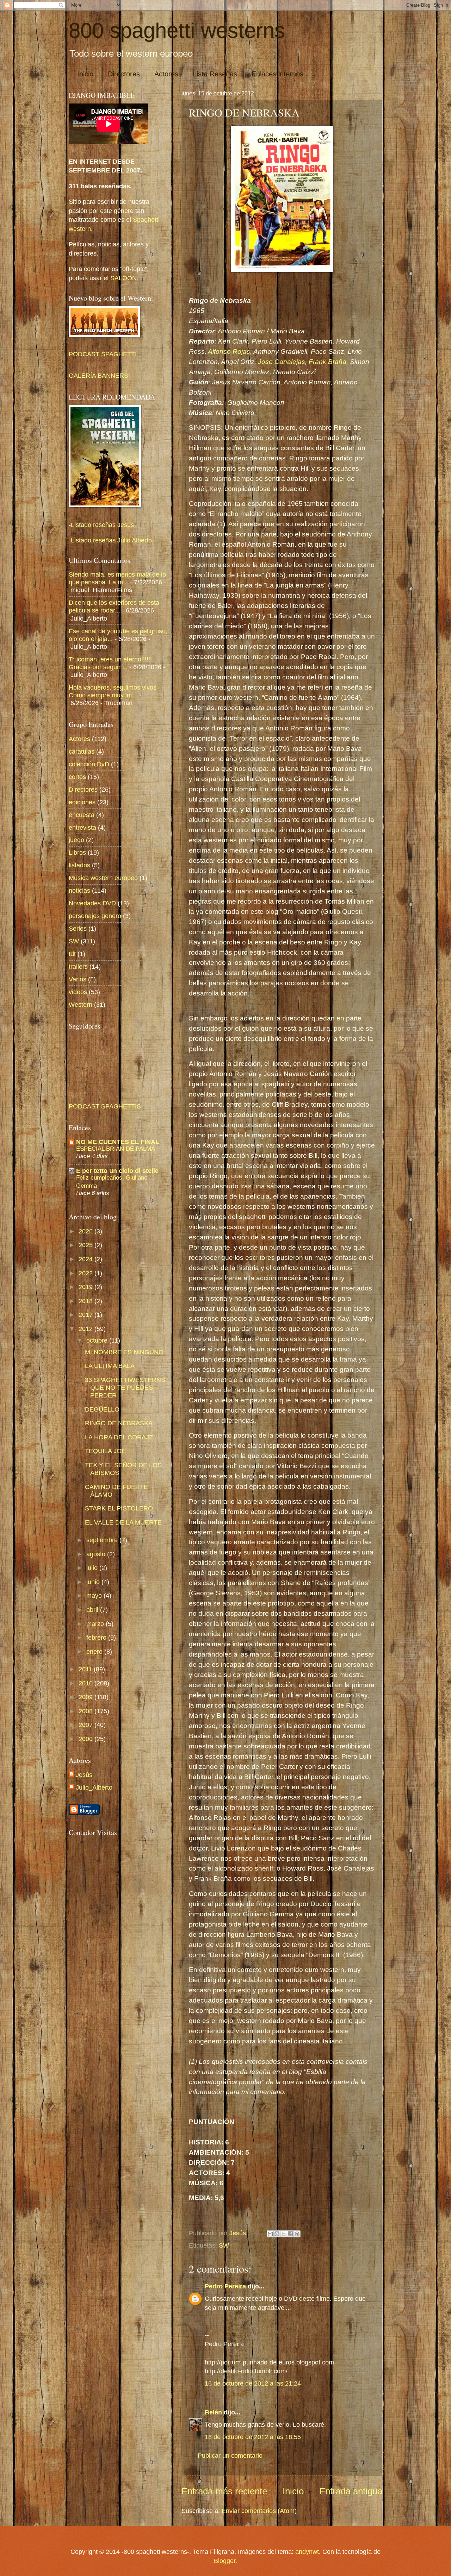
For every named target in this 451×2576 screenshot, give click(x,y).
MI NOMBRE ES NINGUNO (124, 1352)
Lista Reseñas (215, 74)
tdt (72, 954)
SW (224, 2245)
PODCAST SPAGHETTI (103, 354)
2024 (87, 1259)
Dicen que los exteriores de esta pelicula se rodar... (114, 606)
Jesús (84, 1775)
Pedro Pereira (225, 2286)
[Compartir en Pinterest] (297, 2234)
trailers (78, 966)
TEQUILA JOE (105, 1451)
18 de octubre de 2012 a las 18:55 (253, 2437)
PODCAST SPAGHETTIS (105, 1106)
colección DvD (89, 764)
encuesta (82, 815)
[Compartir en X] (284, 2234)
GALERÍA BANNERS (98, 375)
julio (93, 1568)
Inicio (85, 74)
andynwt (307, 2552)
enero (95, 1651)
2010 (87, 1683)
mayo (95, 1595)
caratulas (82, 751)
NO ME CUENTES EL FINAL (118, 1142)
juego (76, 840)
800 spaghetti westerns (177, 30)
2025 (87, 1245)
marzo (96, 1624)
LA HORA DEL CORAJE (119, 1437)
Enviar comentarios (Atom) (259, 2511)
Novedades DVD (92, 903)
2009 (87, 1697)
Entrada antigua (351, 2491)
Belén (214, 2412)
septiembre (103, 1540)
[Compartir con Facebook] (290, 2234)
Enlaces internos (277, 74)
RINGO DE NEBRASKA (119, 1423)
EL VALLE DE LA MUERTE (123, 1522)
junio (94, 1582)
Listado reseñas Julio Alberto (111, 540)
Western (81, 1004)
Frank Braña (328, 362)
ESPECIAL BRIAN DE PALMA (116, 1149)
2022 (87, 1273)
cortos (77, 777)
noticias (79, 890)
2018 (87, 1301)
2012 (87, 1329)
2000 (87, 1739)
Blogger (225, 2561)
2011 (86, 1669)
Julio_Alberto (94, 1787)
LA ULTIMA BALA (110, 1366)
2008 (87, 1711)
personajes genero (95, 916)
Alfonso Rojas (229, 351)
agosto (97, 1554)
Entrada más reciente (224, 2491)
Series (78, 928)
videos (78, 992)
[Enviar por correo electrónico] (270, 2234)
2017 (87, 1315)
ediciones (82, 802)
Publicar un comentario (230, 2455)
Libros (77, 852)
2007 (87, 1725)
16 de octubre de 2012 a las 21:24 (253, 2383)
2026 (87, 1231)
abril (93, 1610)
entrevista (82, 827)
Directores (124, 74)
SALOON (123, 278)
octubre (98, 1340)
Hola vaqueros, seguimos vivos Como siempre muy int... (113, 691)
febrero (97, 1637)
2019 (87, 1287)
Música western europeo (103, 878)
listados (79, 865)
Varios (78, 979)
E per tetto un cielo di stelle (117, 1171)
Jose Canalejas (281, 362)
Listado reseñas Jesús (102, 525)
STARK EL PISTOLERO (119, 1508)
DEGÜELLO (102, 1409)
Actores (166, 74)
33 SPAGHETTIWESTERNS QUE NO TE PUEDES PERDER (125, 1387)
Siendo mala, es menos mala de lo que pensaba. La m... (117, 578)
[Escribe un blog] (277, 2234)
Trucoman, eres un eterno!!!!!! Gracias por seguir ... (110, 663)
